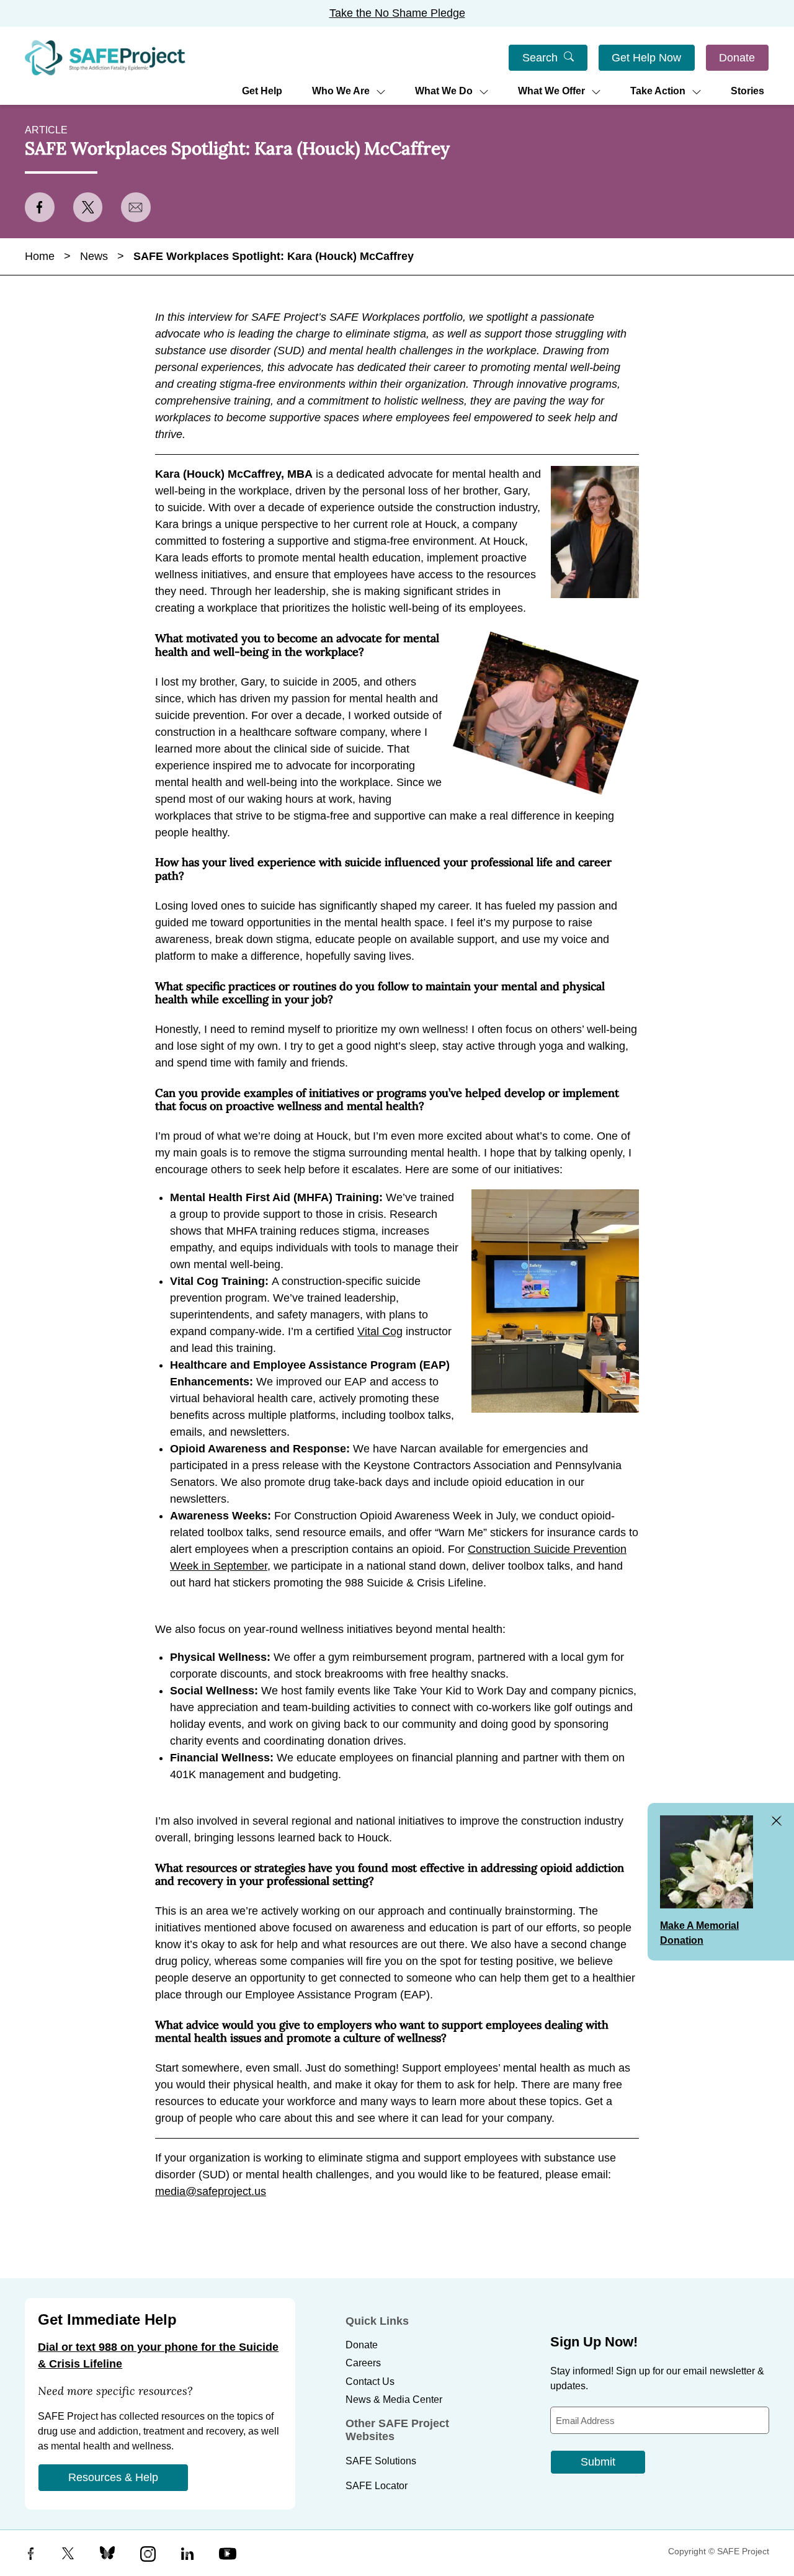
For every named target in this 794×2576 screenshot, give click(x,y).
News (94, 256)
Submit (598, 2462)
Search (540, 58)
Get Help (262, 91)
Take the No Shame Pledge (397, 13)
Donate (737, 58)
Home (40, 256)
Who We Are (341, 91)
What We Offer (551, 91)
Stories (747, 91)
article (46, 130)
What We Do (444, 91)
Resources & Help (113, 2477)
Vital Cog (380, 1331)
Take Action (658, 91)
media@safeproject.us (211, 2191)
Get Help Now (646, 58)
